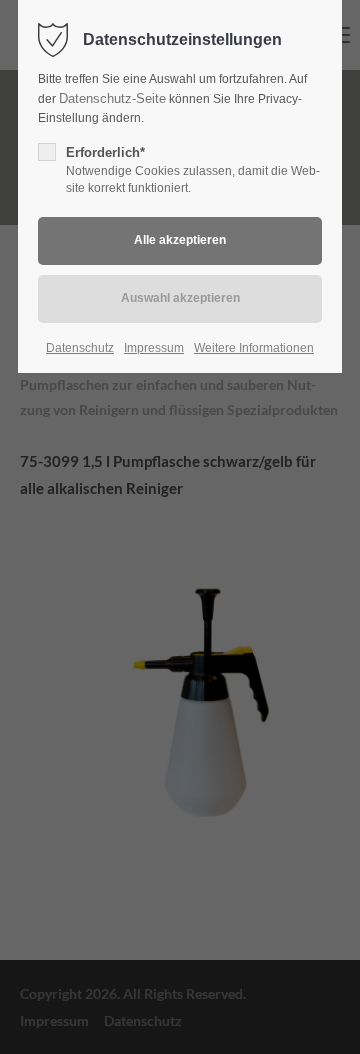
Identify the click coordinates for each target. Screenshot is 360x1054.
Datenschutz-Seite (112, 98)
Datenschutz (80, 348)
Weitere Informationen (254, 348)
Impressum (154, 348)
